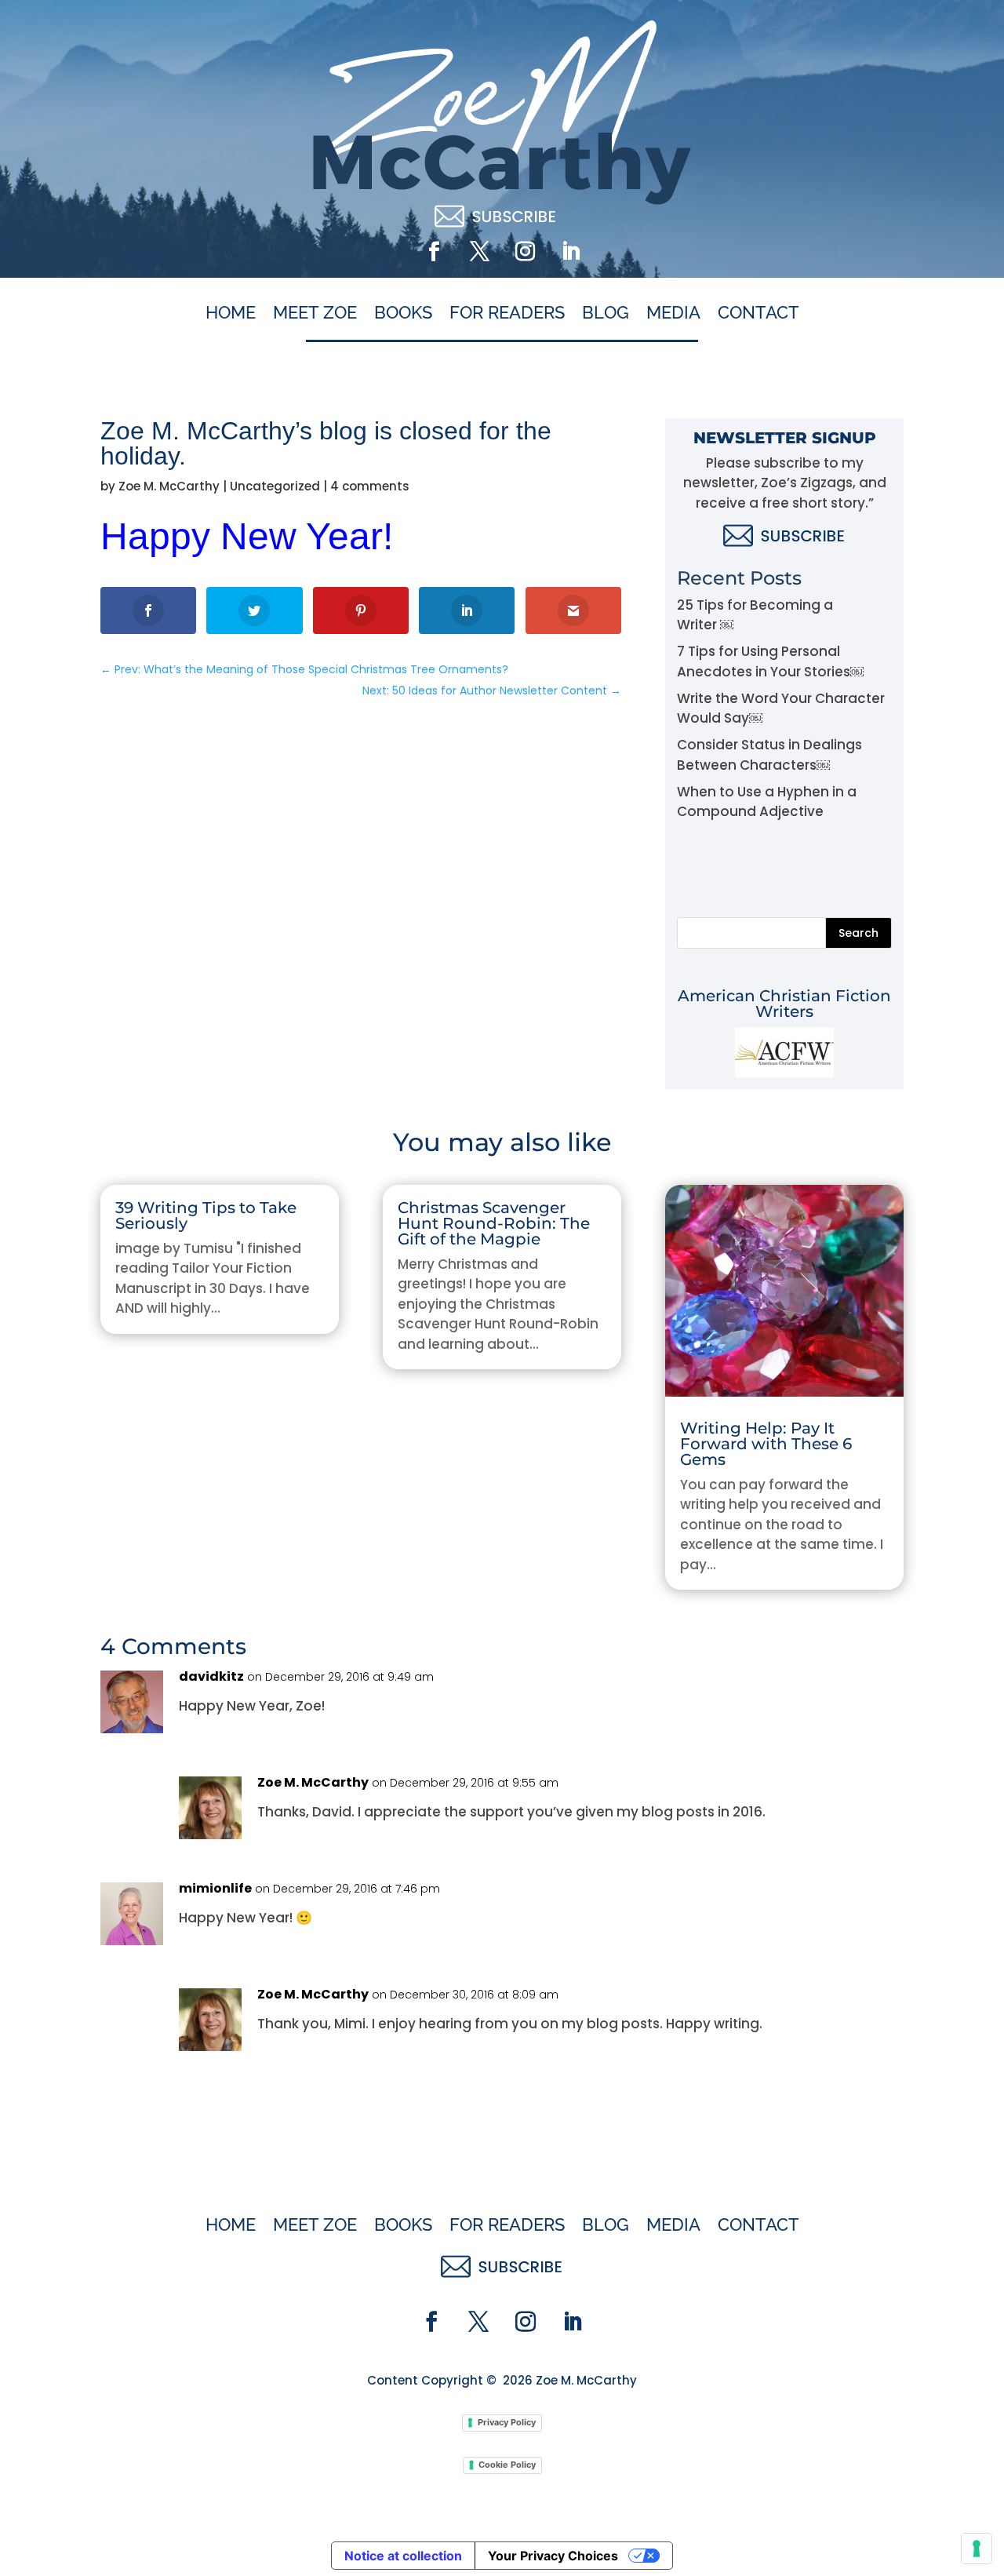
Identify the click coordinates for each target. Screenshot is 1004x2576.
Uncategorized (275, 486)
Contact (758, 313)
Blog (606, 313)
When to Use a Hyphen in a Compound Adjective (767, 802)
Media (673, 313)
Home (231, 313)
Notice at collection (403, 2556)
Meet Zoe (315, 313)
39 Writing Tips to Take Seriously (206, 1215)
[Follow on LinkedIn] (570, 252)
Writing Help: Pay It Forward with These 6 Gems (766, 1444)
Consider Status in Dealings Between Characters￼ (769, 755)
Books (403, 313)
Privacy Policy (507, 2422)
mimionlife (215, 1888)
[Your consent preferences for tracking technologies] (977, 2549)
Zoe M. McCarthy (169, 486)
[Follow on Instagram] (525, 252)
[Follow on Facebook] (434, 252)
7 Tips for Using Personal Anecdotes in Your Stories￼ (770, 661)
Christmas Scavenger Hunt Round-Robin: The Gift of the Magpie (494, 1223)
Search (858, 933)
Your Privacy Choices (553, 2556)
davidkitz (211, 1676)
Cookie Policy (507, 2465)
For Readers (507, 313)
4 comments (370, 486)
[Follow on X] (479, 252)
